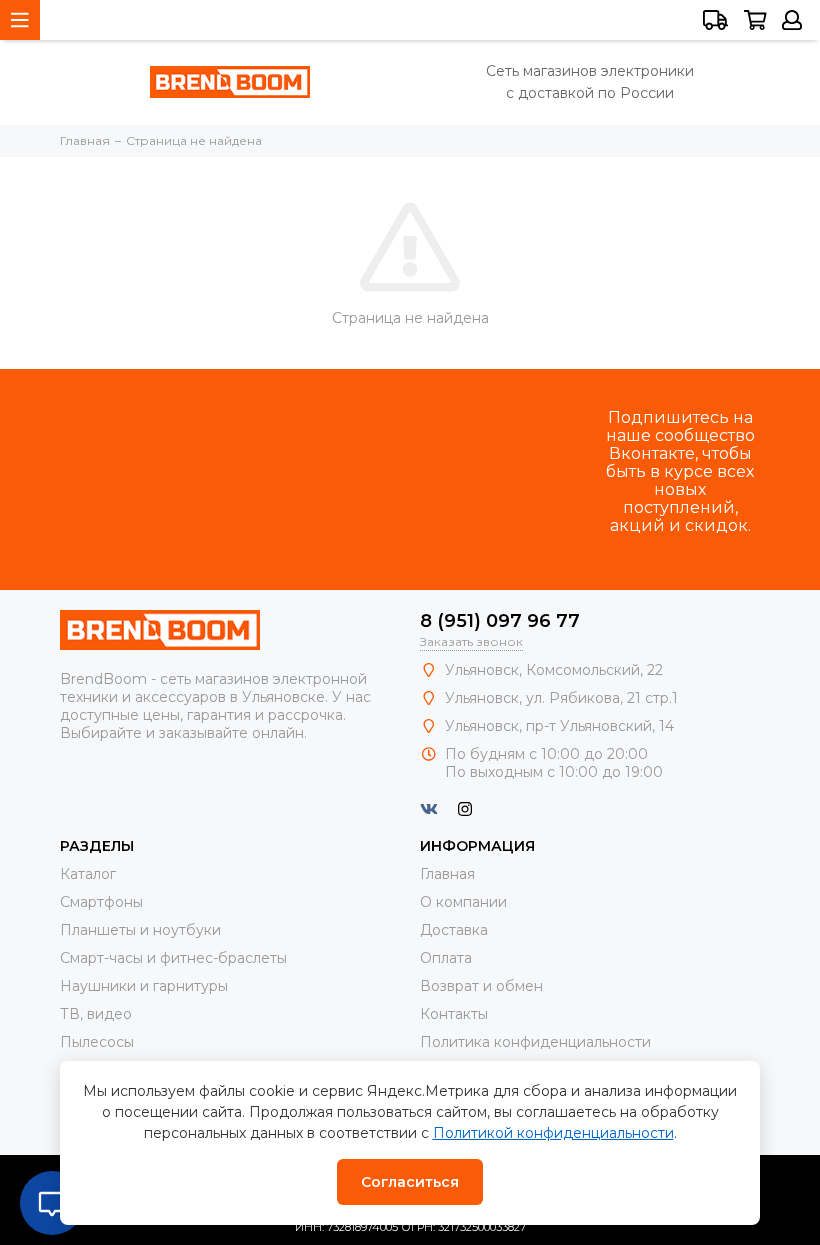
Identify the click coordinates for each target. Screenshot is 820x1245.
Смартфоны (101, 902)
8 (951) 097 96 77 (500, 621)
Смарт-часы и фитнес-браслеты (173, 958)
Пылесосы (97, 1042)
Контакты (454, 1014)
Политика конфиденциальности (535, 1042)
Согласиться (410, 1182)
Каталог (88, 874)
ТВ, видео (96, 1014)
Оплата (446, 958)
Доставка (454, 930)
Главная (447, 874)
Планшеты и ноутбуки (140, 930)
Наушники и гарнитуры (144, 986)
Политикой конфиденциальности (553, 1133)
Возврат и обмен (481, 986)
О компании (463, 902)
